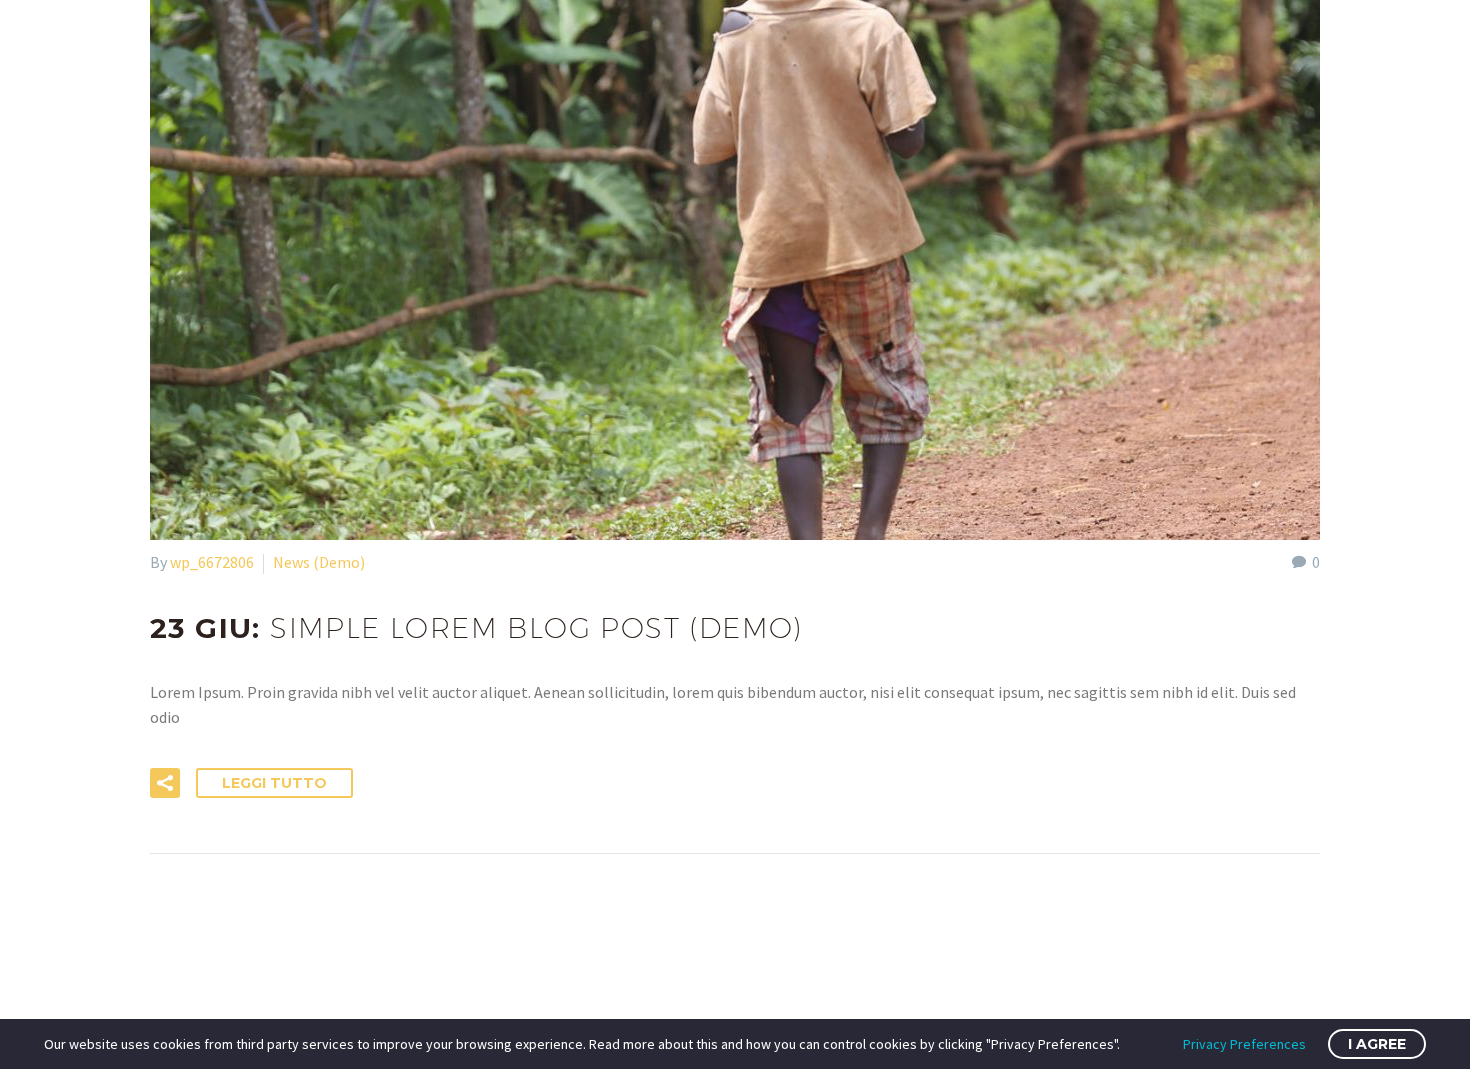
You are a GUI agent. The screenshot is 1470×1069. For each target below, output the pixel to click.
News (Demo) (319, 562)
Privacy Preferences (1244, 1044)
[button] (165, 783)
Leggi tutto (274, 783)
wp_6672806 (212, 562)
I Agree (1377, 1044)
